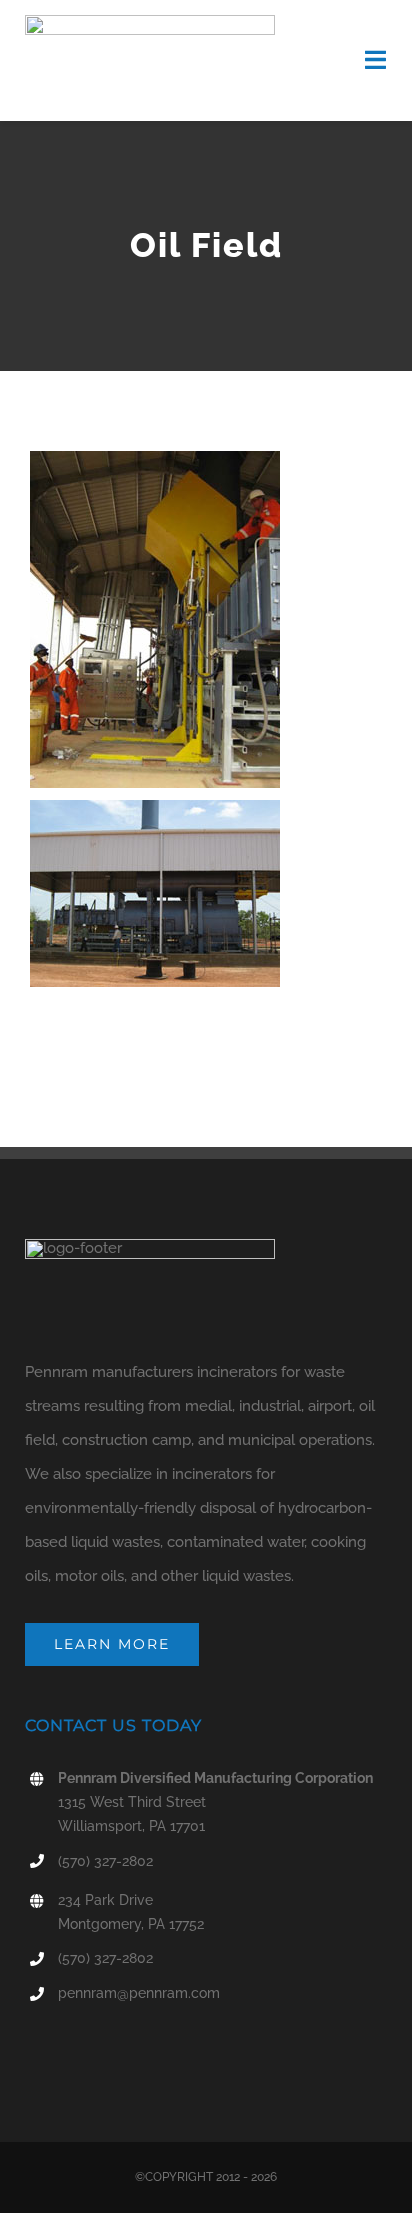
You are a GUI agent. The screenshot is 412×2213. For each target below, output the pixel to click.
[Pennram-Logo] (150, 22)
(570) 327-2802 (105, 1861)
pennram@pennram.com (139, 1993)
